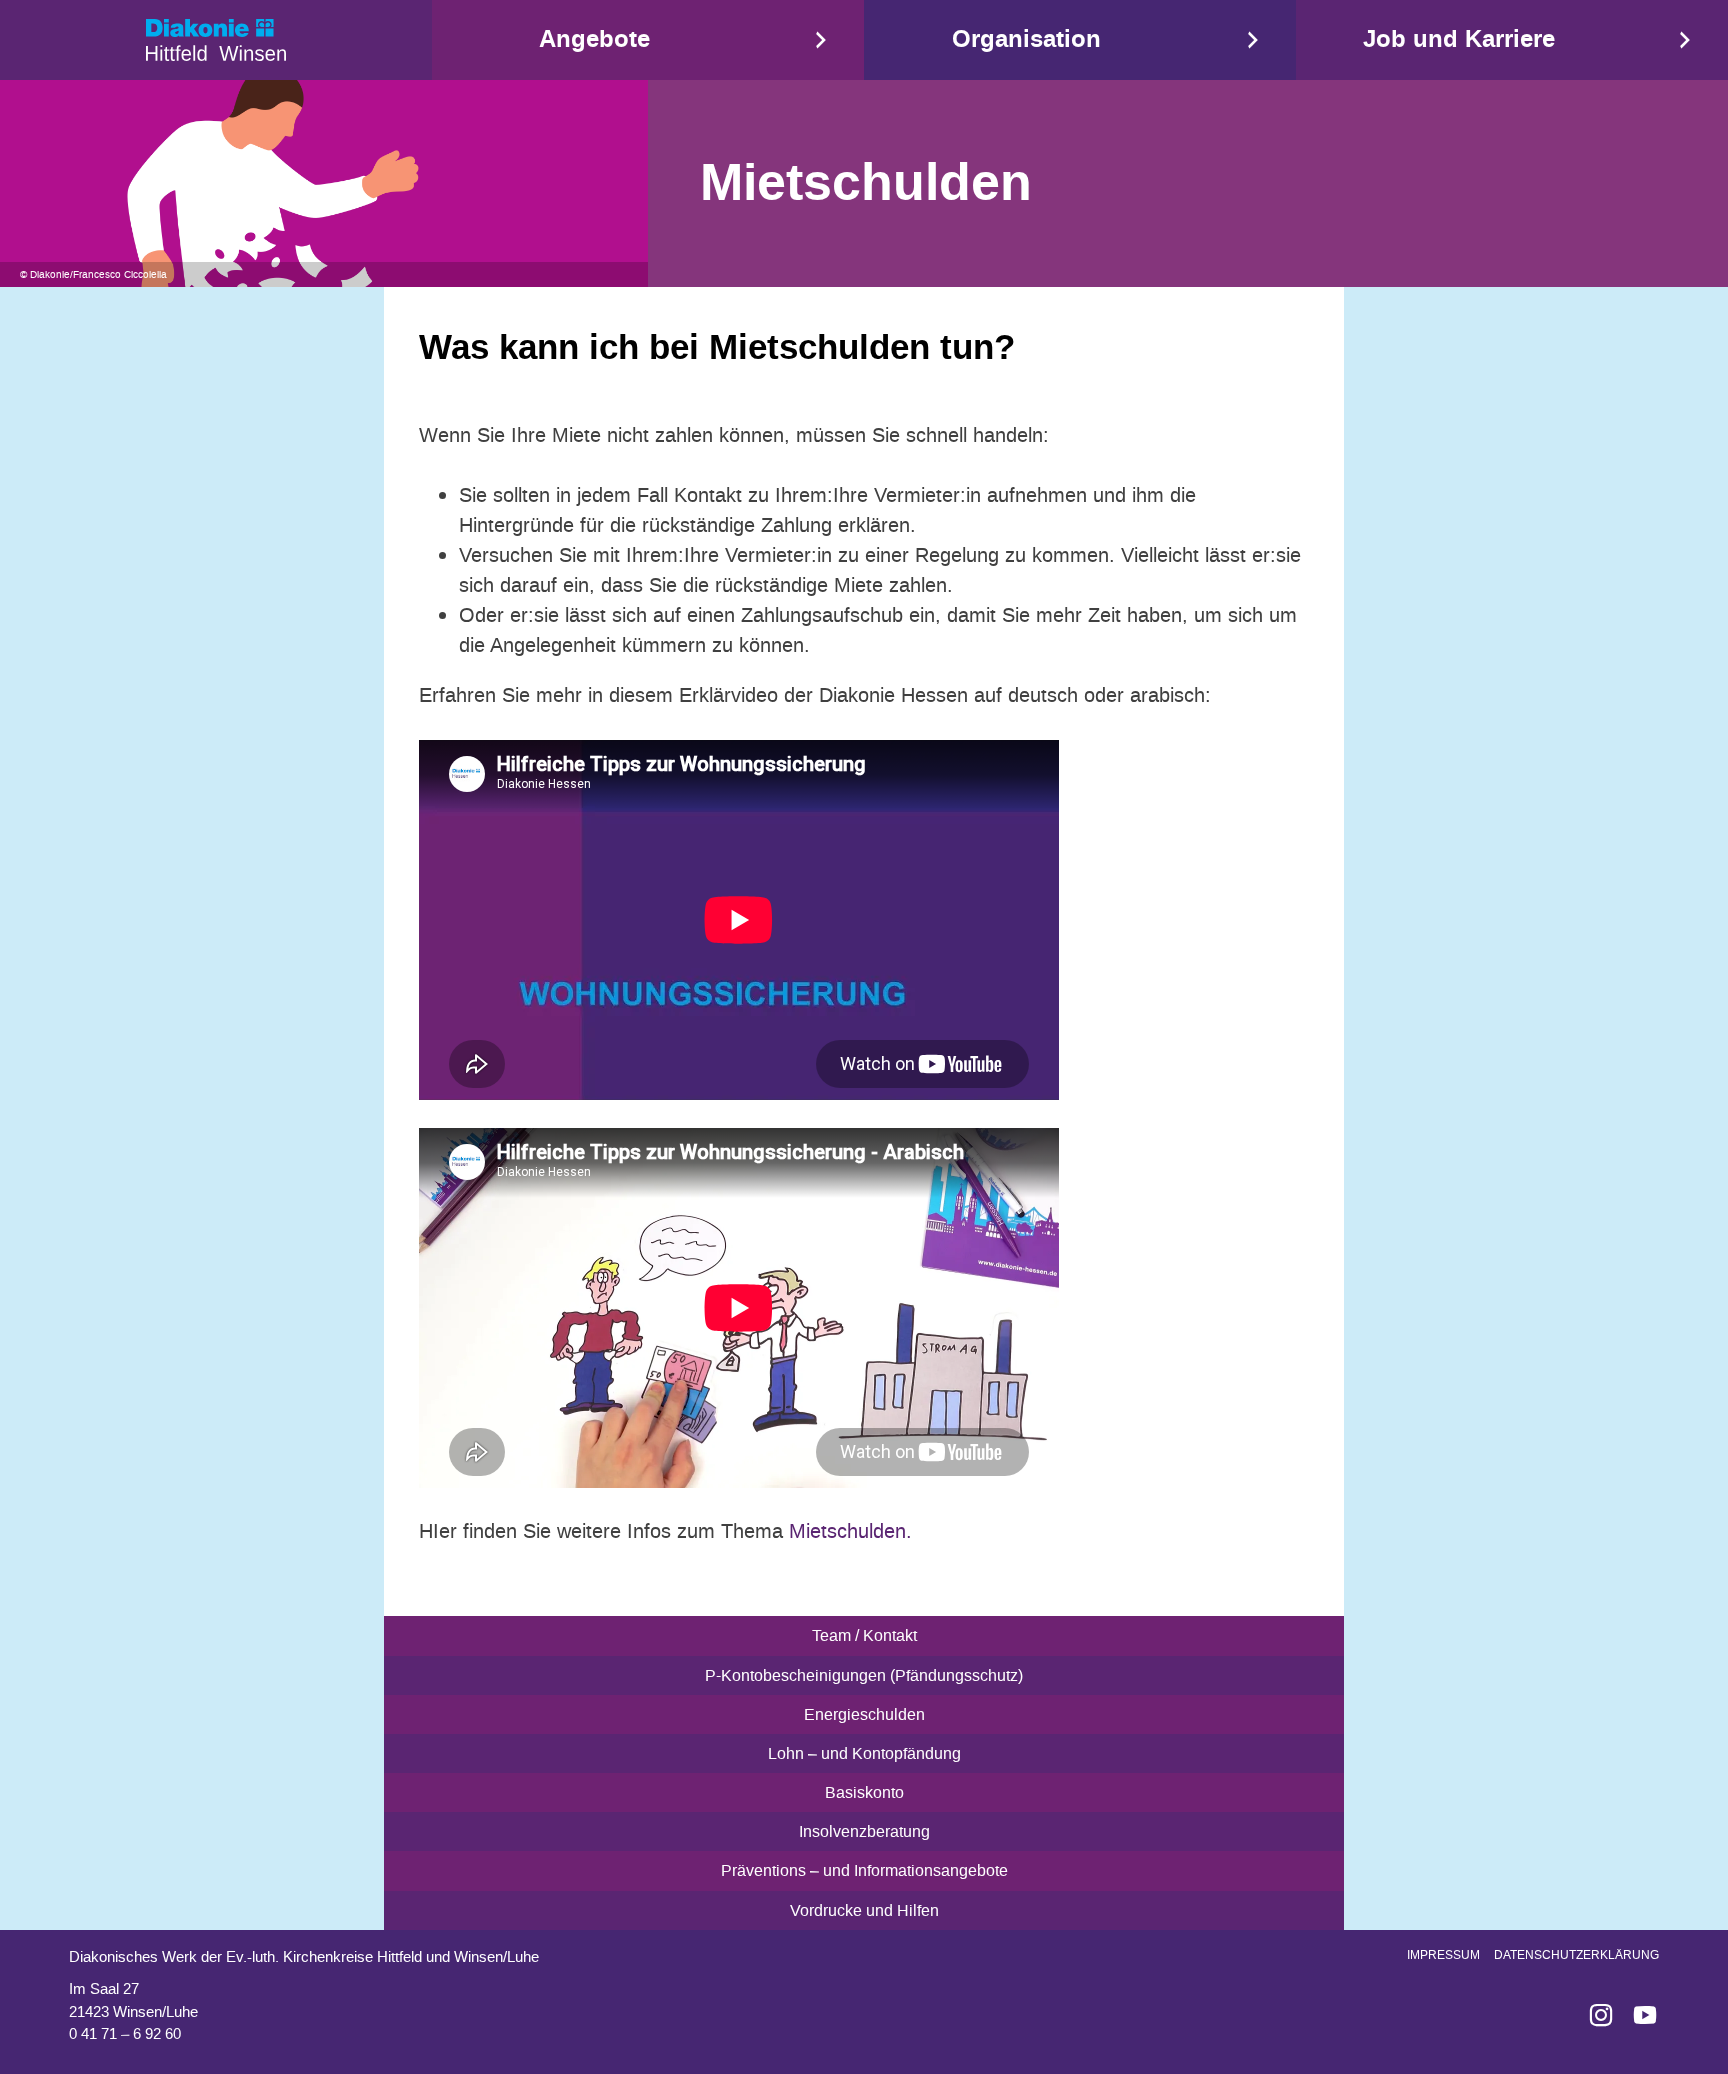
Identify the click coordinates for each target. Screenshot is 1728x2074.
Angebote (594, 39)
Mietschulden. (850, 1531)
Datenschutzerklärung (1576, 1955)
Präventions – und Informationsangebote (864, 1870)
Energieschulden (864, 1714)
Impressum (1443, 1955)
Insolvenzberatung (864, 1831)
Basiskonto (864, 1792)
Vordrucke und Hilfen (864, 1910)
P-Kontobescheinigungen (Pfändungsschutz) (864, 1675)
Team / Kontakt (864, 1635)
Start (216, 40)
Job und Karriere (1459, 39)
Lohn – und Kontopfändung (864, 1753)
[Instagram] (1593, 2015)
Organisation (1026, 39)
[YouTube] (1637, 2015)
